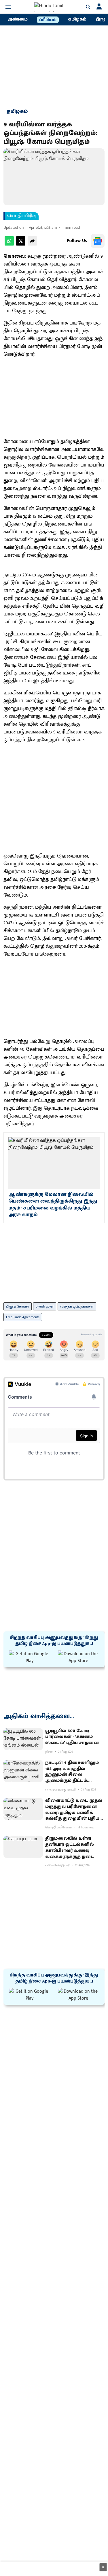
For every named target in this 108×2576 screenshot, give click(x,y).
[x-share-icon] (21, 244)
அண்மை (18, 19)
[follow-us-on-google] (98, 241)
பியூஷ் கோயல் (18, 1306)
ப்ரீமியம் (48, 20)
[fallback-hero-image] (23, 1739)
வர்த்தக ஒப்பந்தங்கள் (77, 1306)
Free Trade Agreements (23, 1317)
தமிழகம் (77, 19)
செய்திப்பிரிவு (22, 216)
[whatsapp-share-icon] (9, 244)
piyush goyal (45, 1306)
